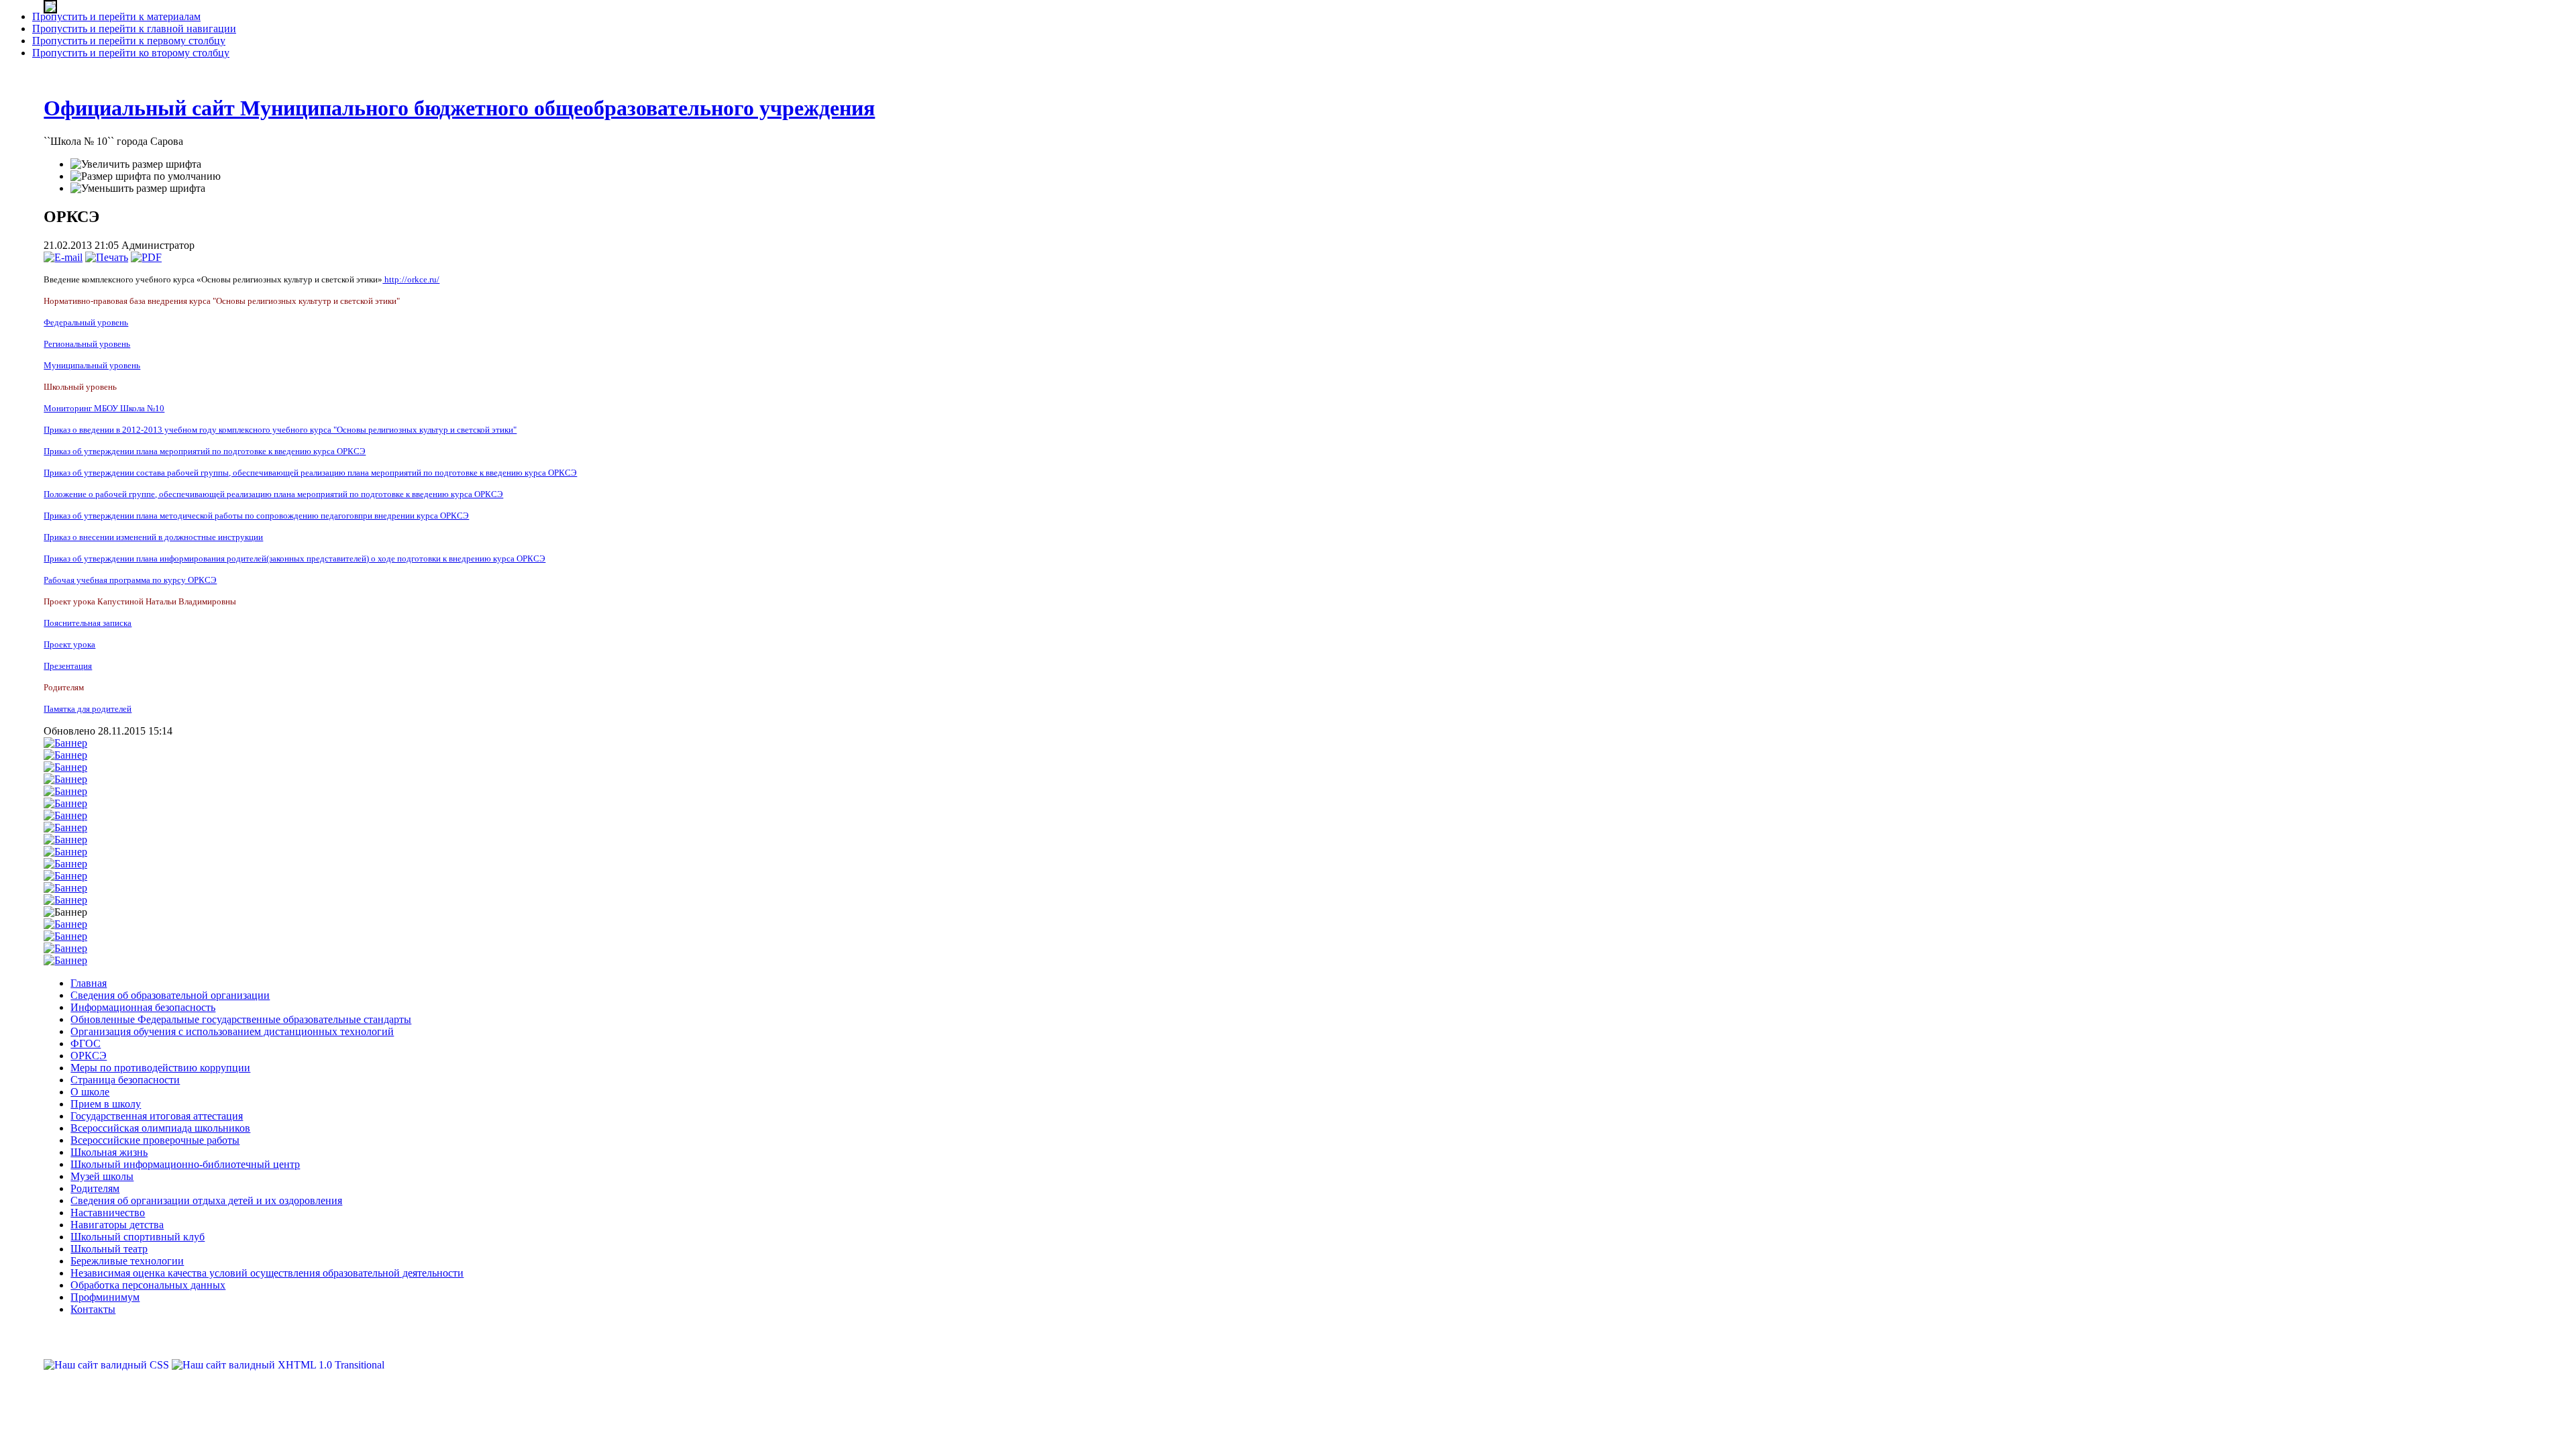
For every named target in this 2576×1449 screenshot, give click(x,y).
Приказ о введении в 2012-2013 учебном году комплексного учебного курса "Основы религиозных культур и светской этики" (280, 430)
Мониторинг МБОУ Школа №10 (104, 408)
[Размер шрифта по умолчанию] (146, 176)
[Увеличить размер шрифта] (136, 164)
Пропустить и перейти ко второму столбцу (131, 53)
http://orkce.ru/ (411, 279)
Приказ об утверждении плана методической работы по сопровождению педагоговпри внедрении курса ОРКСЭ (256, 516)
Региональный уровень (87, 344)
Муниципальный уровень (92, 365)
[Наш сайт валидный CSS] (108, 1365)
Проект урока (69, 644)
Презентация (68, 666)
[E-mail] (63, 257)
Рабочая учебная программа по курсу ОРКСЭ (130, 580)
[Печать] (107, 257)
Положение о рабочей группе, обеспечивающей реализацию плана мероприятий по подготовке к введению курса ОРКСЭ (273, 494)
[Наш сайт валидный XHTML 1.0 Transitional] (278, 1365)
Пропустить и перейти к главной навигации (134, 29)
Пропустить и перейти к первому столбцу (129, 41)
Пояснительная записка (88, 623)
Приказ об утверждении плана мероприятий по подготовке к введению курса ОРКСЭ (205, 451)
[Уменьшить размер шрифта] (138, 189)
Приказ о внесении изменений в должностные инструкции (153, 537)
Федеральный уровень (86, 322)
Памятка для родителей (88, 709)
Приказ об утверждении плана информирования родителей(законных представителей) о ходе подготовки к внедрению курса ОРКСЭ (294, 558)
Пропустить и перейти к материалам (116, 16)
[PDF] (146, 257)
